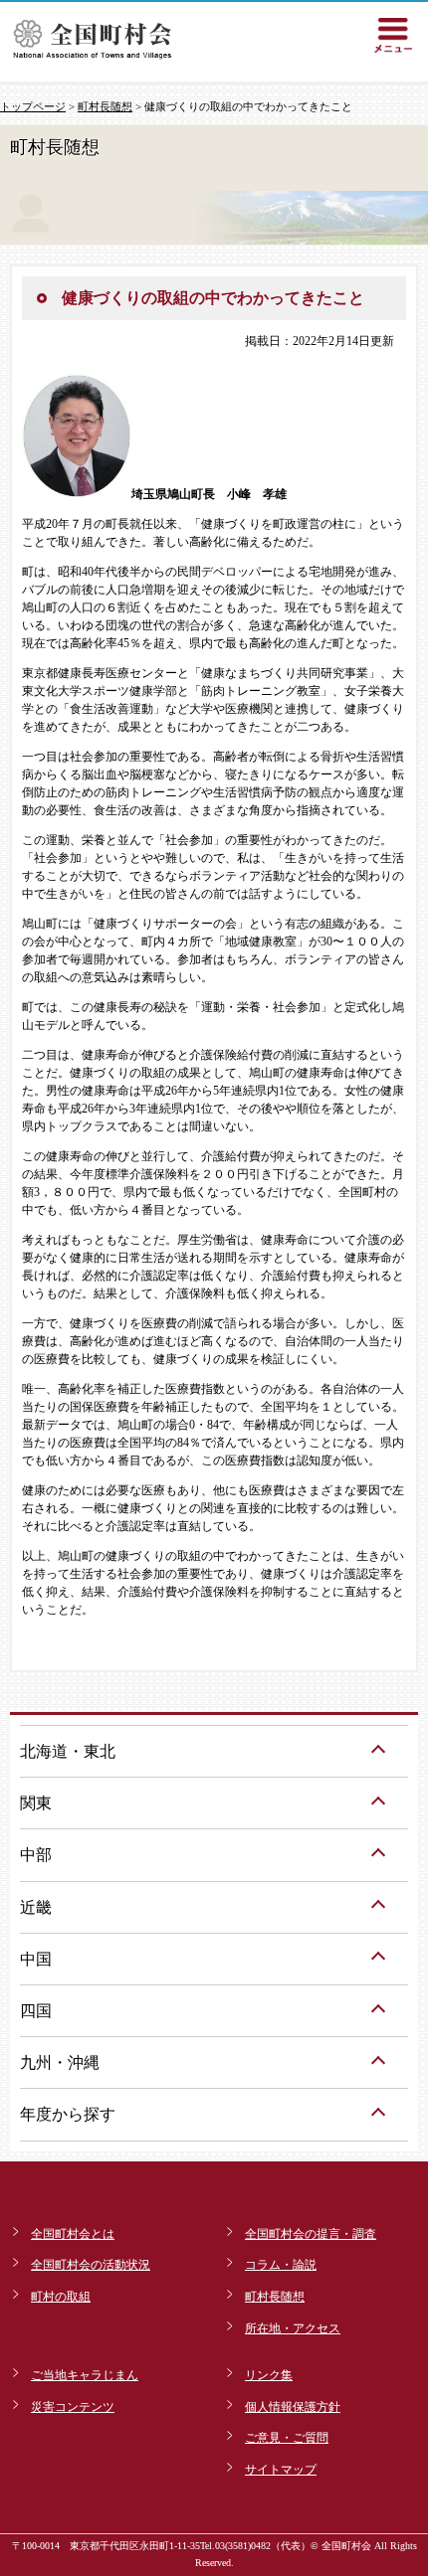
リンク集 (269, 2375)
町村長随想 (105, 106)
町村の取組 (61, 2297)
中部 (36, 1855)
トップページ (33, 106)
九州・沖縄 (60, 2062)
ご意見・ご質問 (287, 2438)
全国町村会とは (73, 2234)
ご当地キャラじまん (85, 2375)
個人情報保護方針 (293, 2407)
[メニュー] (393, 35)
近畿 (36, 1907)
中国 (36, 1959)
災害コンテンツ (73, 2407)
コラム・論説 (281, 2265)
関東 (36, 1803)
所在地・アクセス (293, 2328)
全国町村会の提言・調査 (311, 2234)
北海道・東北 (68, 1751)
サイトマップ (281, 2470)
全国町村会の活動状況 (91, 2265)
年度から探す (68, 2114)
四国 (36, 2011)
